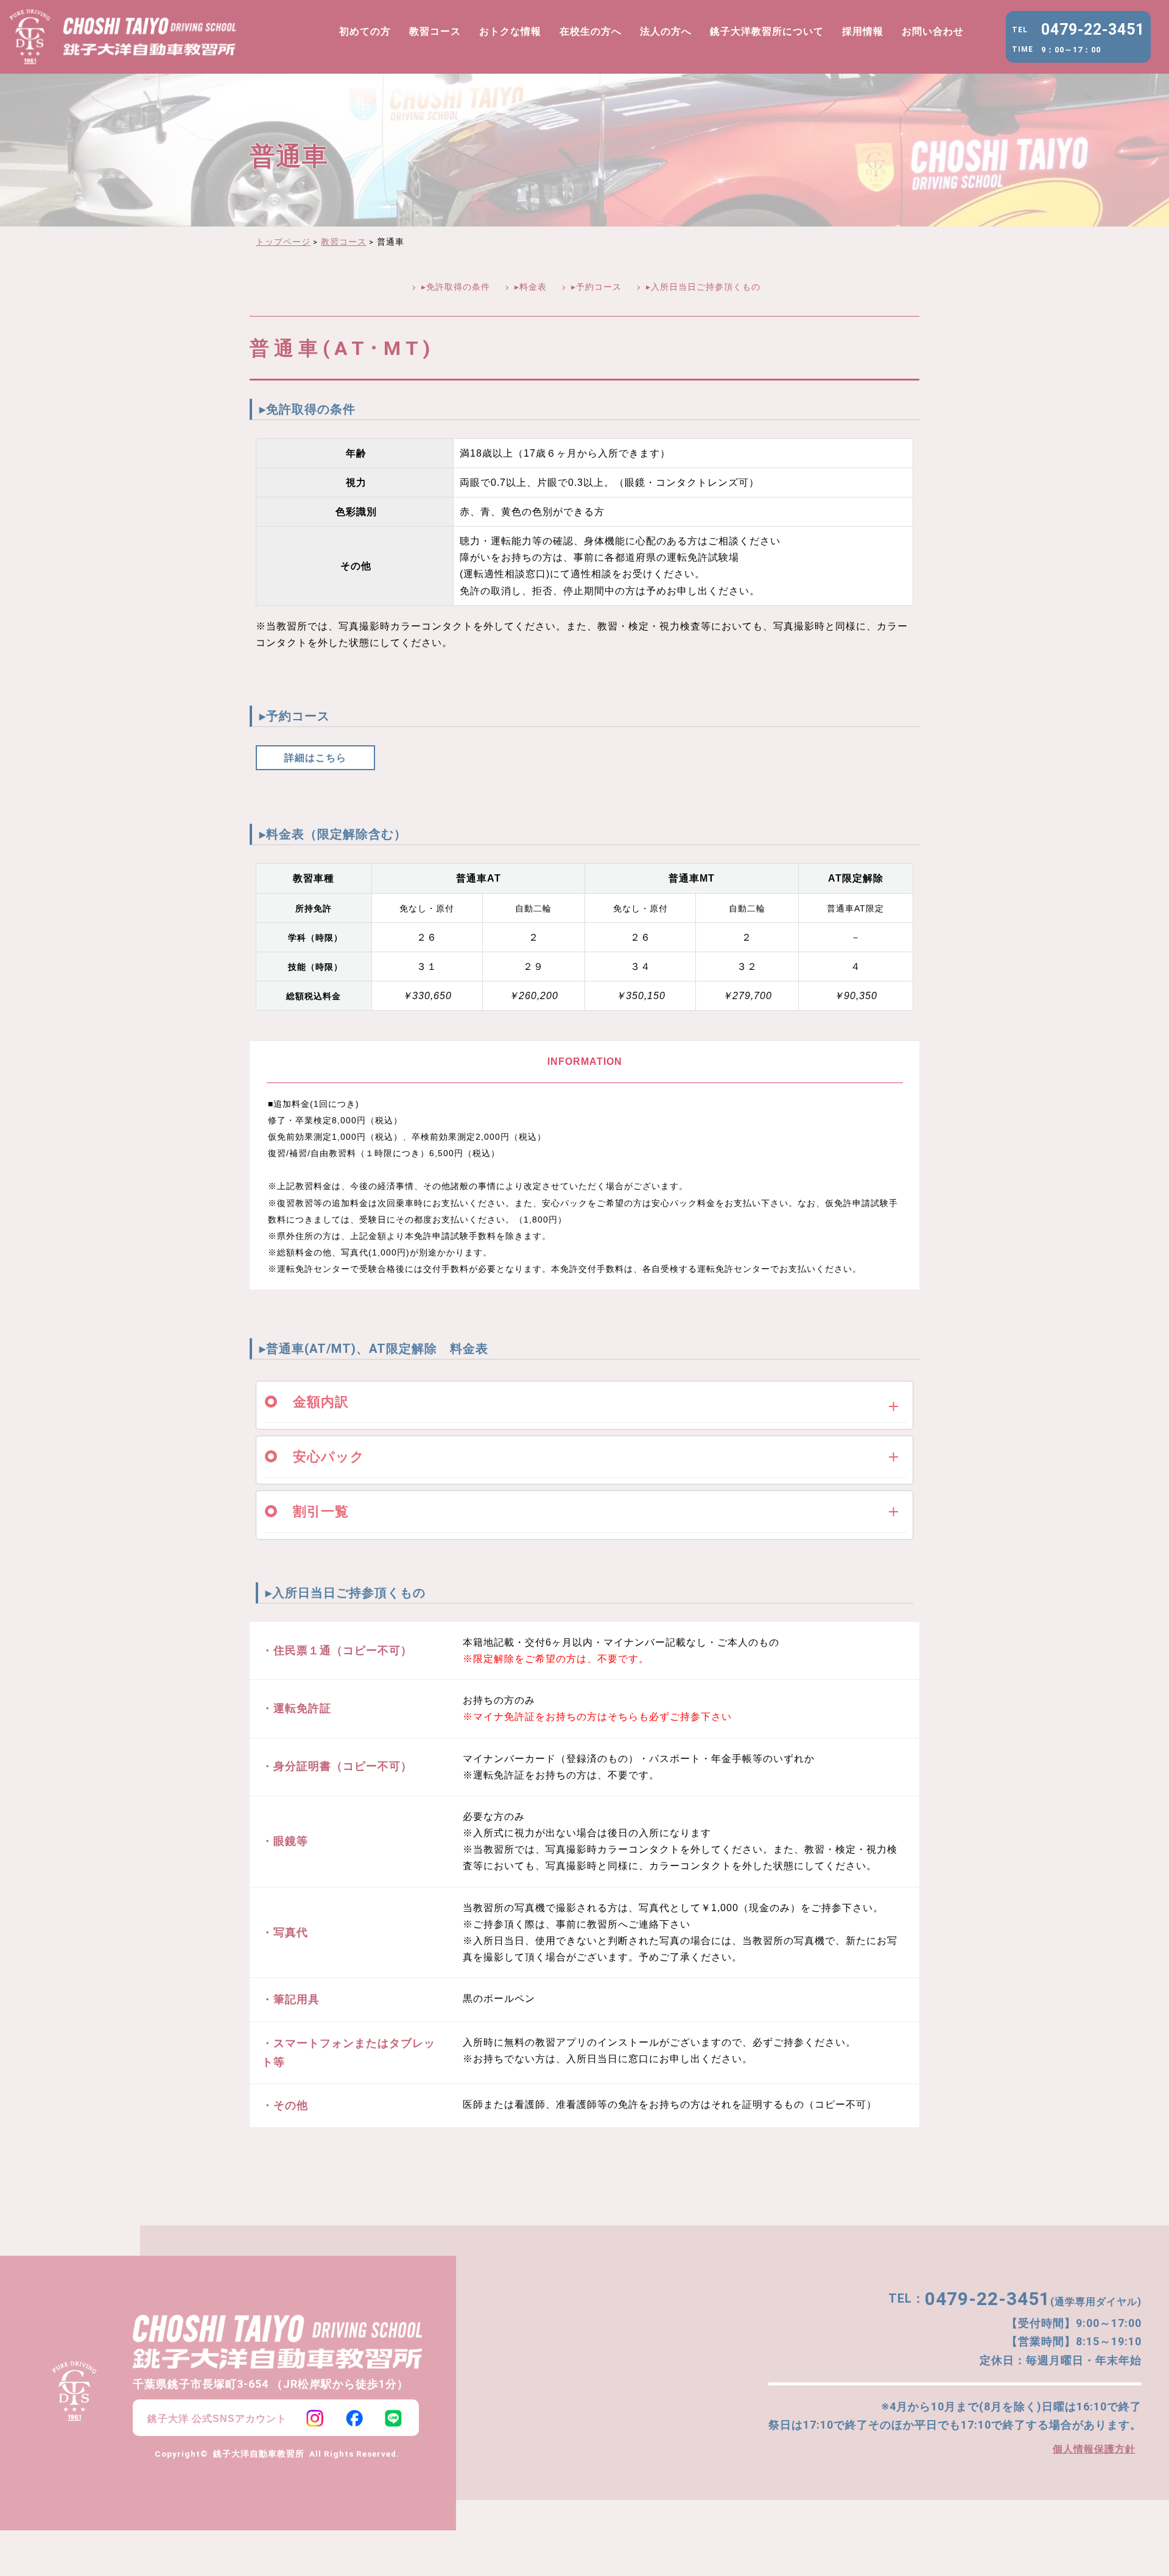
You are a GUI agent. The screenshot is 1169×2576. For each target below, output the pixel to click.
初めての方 (365, 31)
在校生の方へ (591, 31)
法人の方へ (666, 31)
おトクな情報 (510, 31)
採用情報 (863, 31)
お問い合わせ (933, 31)
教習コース (435, 31)
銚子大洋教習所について (767, 31)
